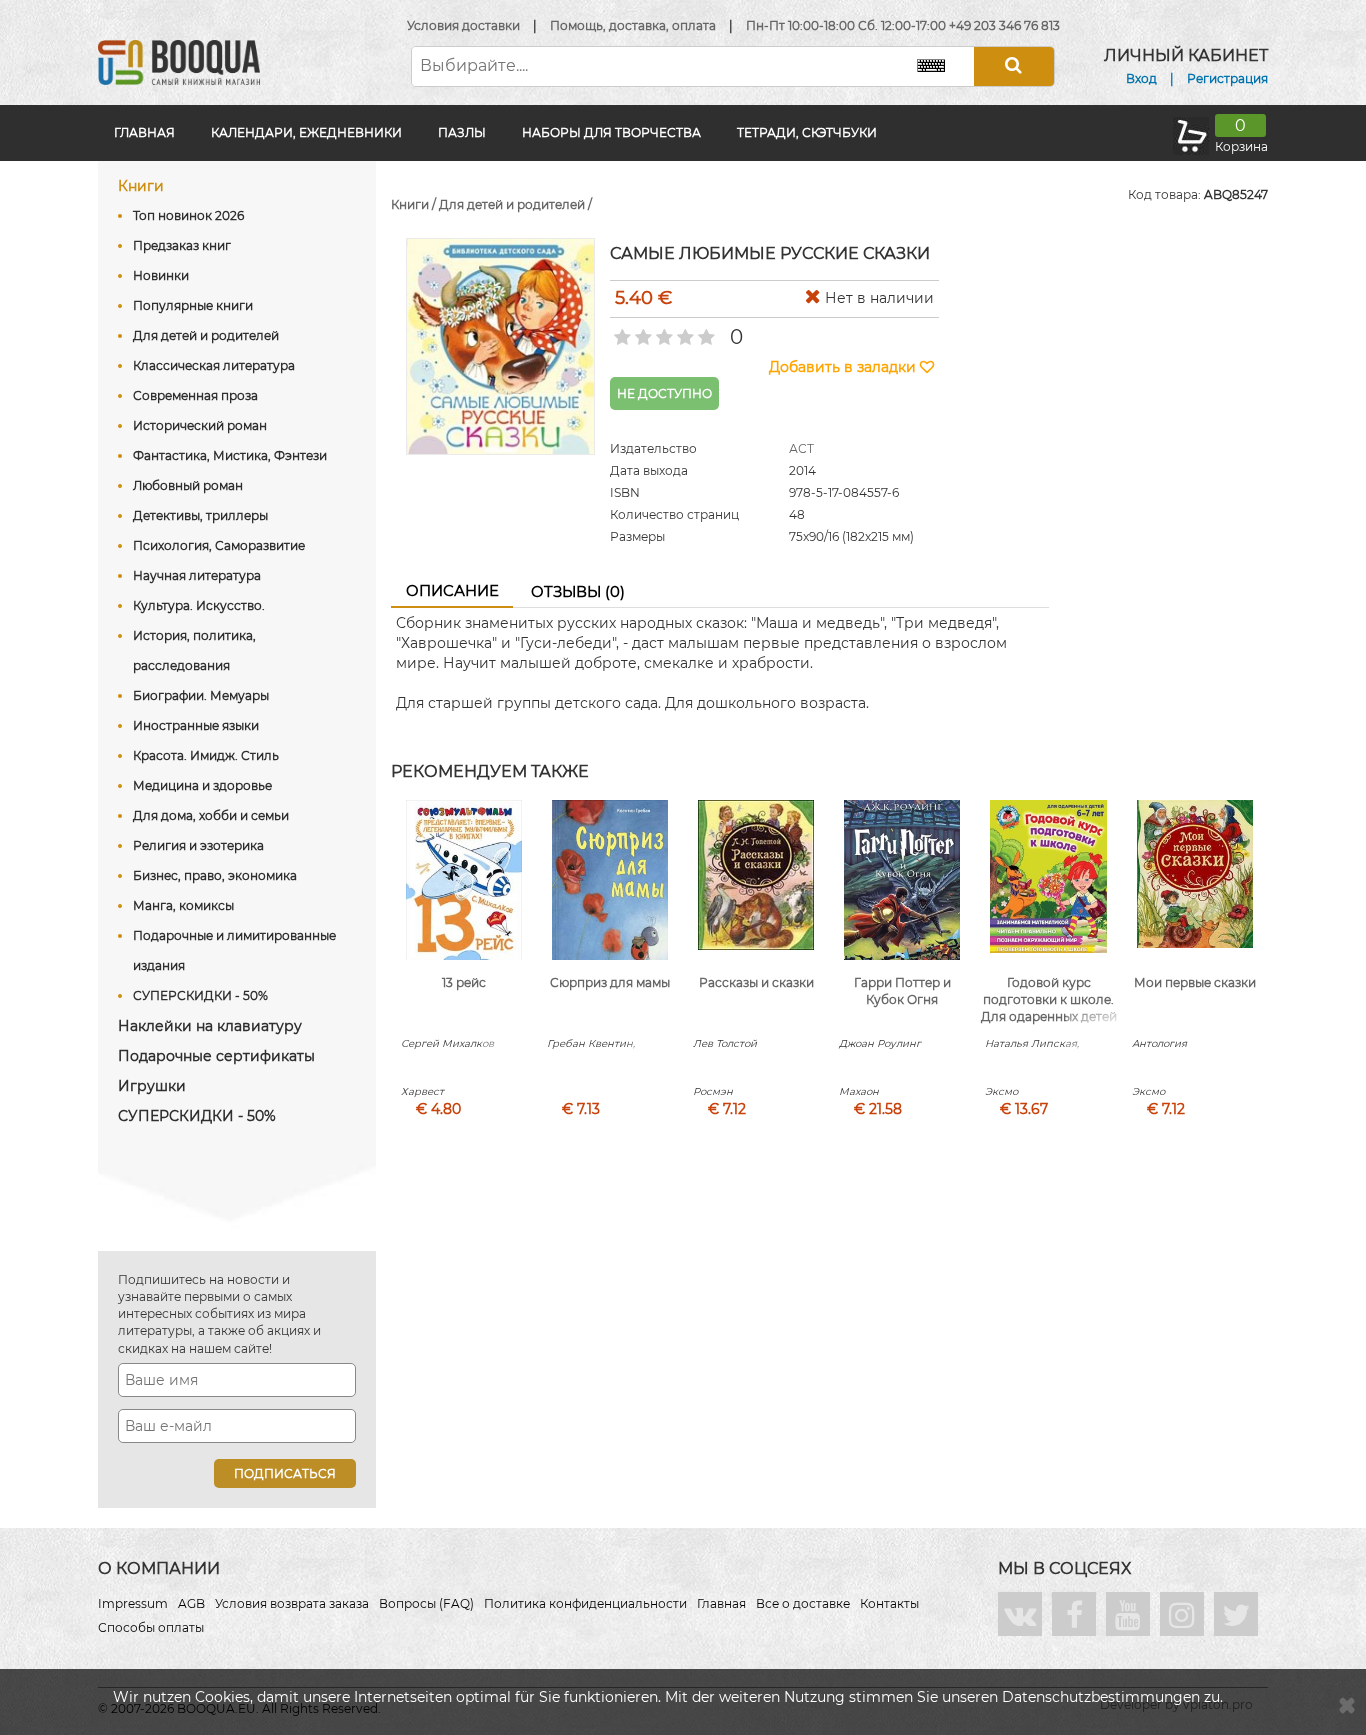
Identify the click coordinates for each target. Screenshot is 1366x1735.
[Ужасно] (620, 331)
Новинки (161, 275)
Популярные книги (193, 305)
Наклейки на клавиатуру (210, 1026)
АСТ (801, 448)
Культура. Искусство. (199, 605)
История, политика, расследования (194, 650)
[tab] (452, 592)
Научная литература (197, 575)
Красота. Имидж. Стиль (206, 755)
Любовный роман (188, 485)
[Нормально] (662, 331)
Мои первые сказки (1195, 982)
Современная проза (195, 395)
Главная (144, 132)
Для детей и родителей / (515, 204)
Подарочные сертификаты (216, 1056)
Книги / (415, 204)
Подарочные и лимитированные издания (234, 950)
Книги (141, 186)
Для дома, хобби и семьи (211, 815)
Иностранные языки (196, 725)
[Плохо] (641, 331)
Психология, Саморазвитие (219, 545)
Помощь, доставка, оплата (633, 25)
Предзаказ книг (182, 245)
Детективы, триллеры (200, 515)
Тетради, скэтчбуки (807, 132)
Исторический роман (200, 425)
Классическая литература (214, 365)
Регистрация (1227, 78)
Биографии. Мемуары (201, 695)
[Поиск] (1014, 66)
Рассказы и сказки (756, 982)
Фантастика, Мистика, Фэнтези (230, 455)
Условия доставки (463, 25)
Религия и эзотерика (198, 845)
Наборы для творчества (611, 132)
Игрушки (152, 1086)
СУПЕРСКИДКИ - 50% (200, 995)
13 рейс (464, 982)
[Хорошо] (683, 331)
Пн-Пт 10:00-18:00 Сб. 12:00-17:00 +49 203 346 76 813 (903, 25)
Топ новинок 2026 (188, 215)
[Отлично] (704, 331)
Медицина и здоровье (202, 785)
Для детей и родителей (206, 335)
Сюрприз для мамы (610, 982)
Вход (1141, 78)
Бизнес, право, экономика (215, 875)
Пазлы (462, 132)
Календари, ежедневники (306, 132)
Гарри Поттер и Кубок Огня (902, 991)
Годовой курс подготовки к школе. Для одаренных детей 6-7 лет (1049, 1007)
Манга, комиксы (183, 905)
